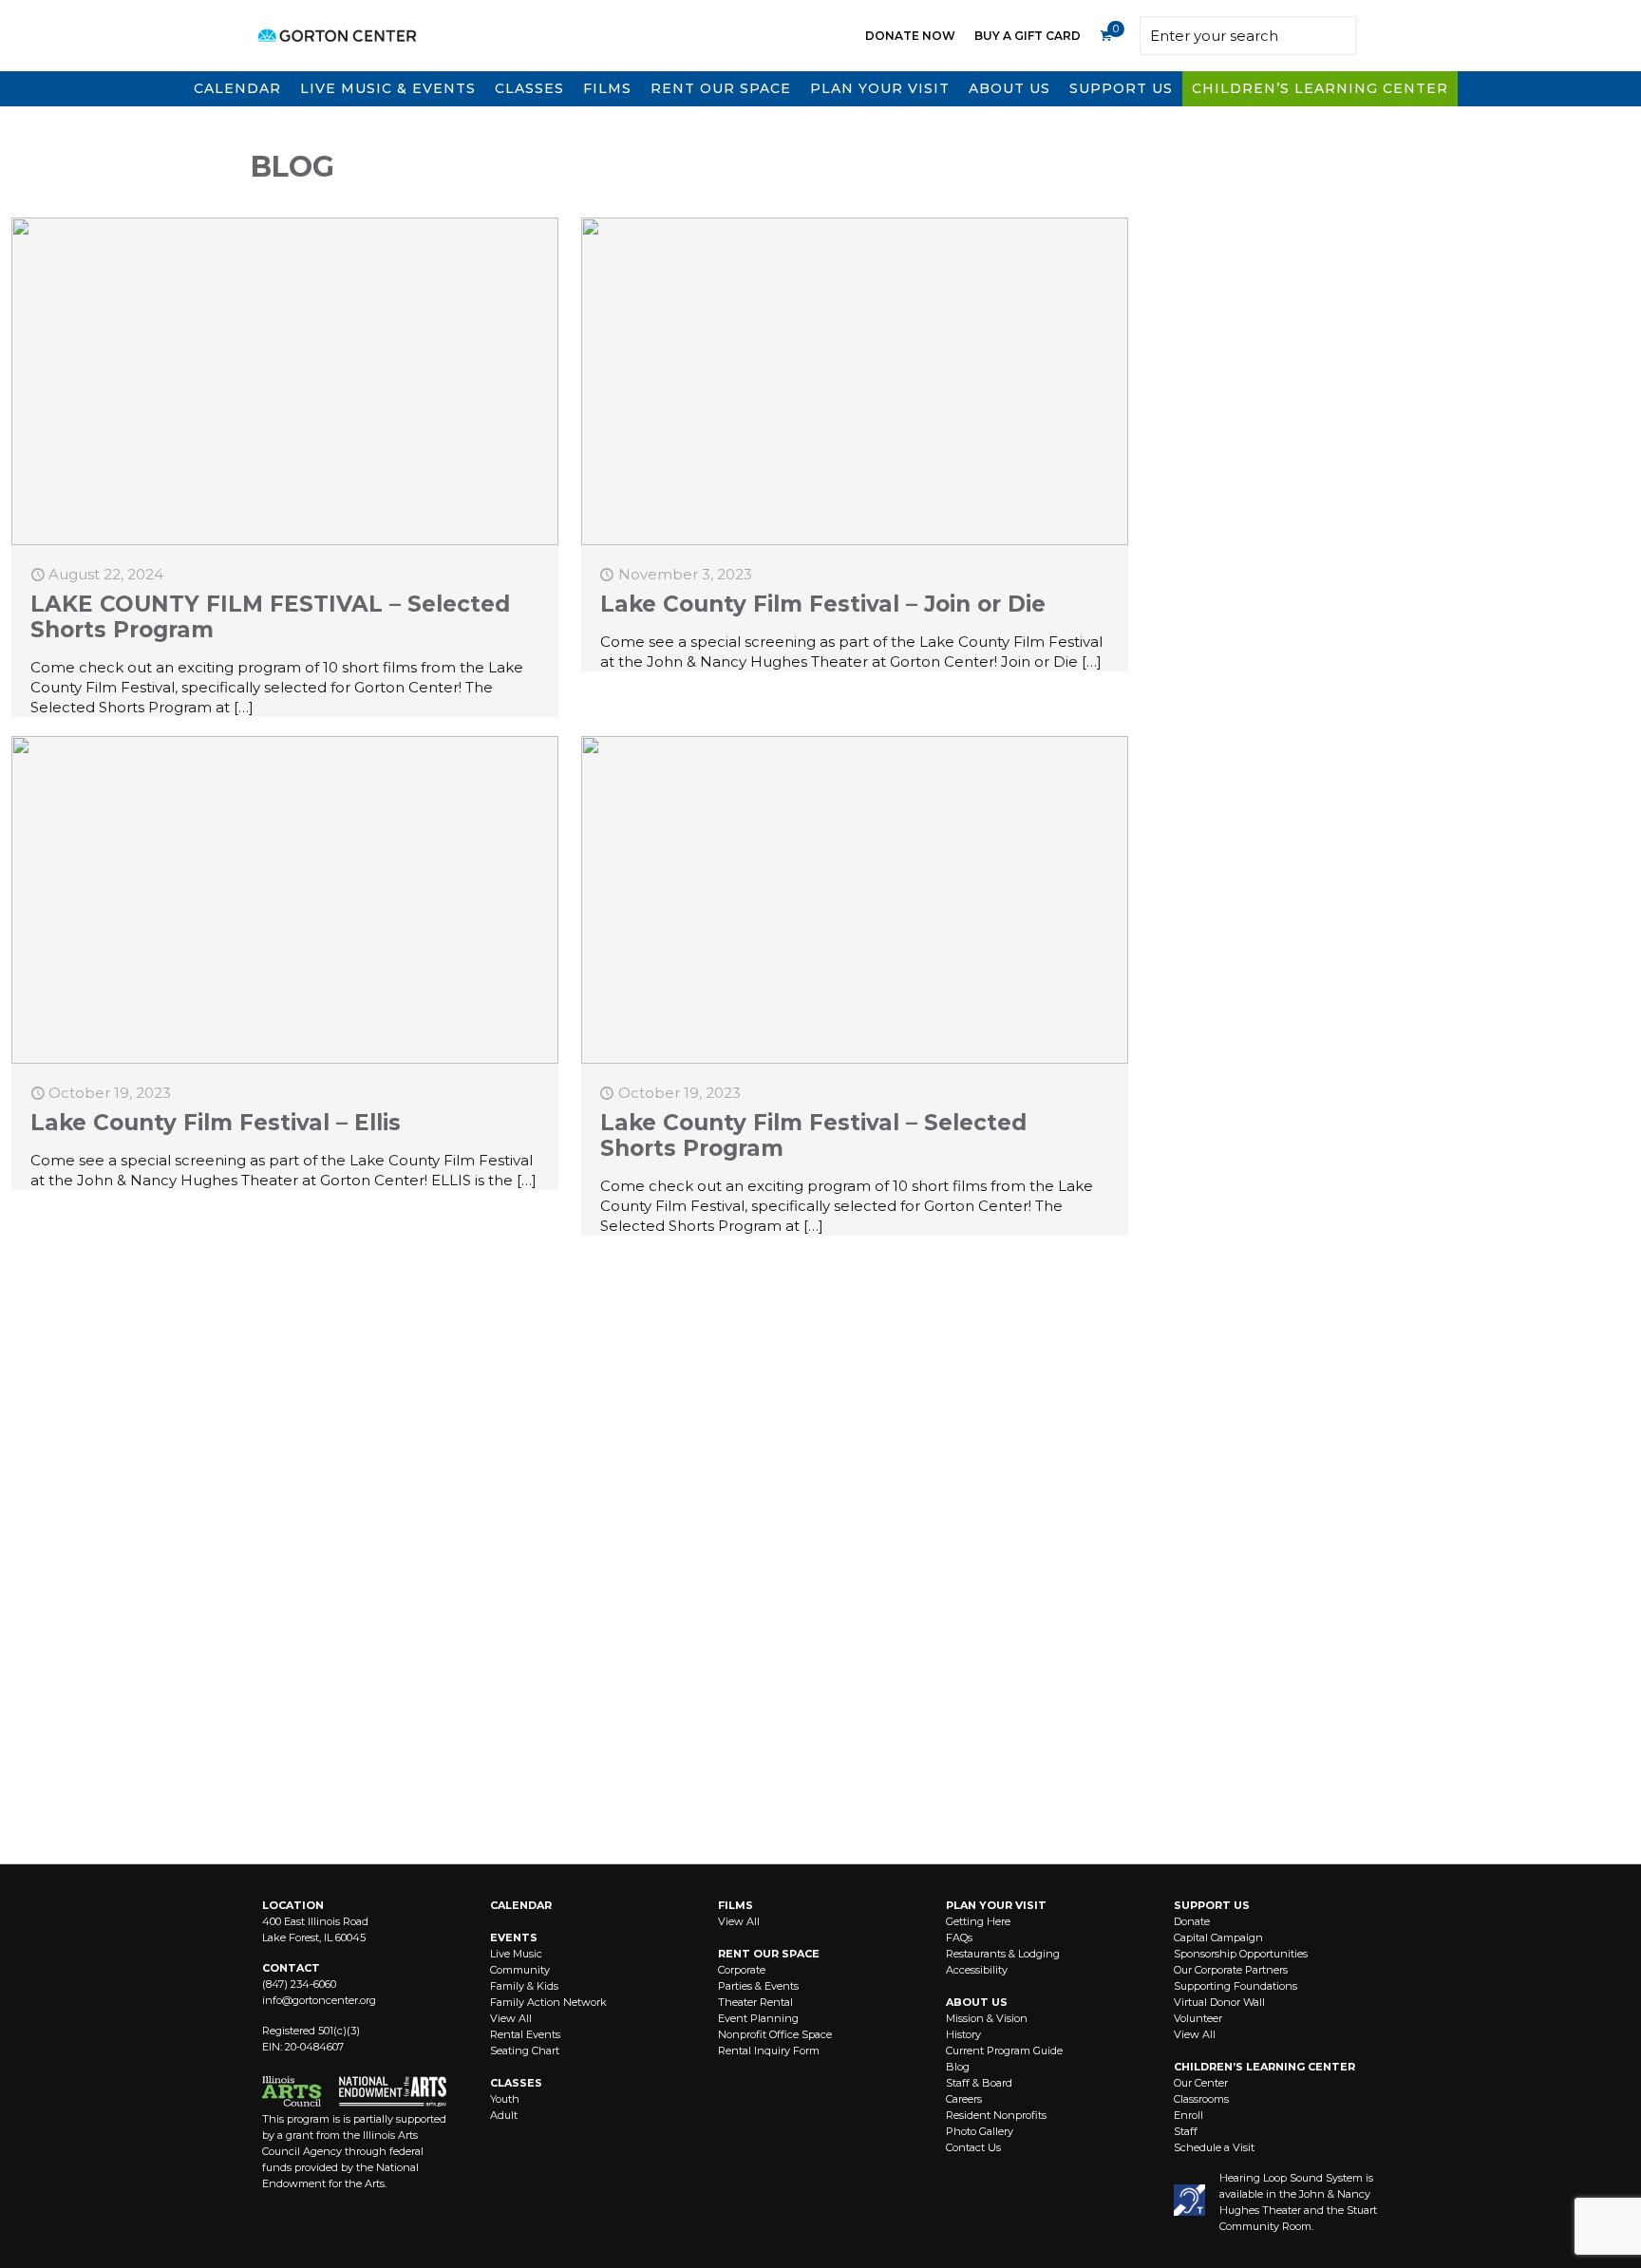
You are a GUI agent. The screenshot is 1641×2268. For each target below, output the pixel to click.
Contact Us (973, 2147)
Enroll (1188, 2115)
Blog (958, 2067)
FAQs (959, 1937)
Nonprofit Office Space (775, 2034)
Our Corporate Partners (1231, 1970)
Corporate (742, 1970)
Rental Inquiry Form (769, 2051)
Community (520, 1970)
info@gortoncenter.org (319, 2000)
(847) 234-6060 (299, 1984)
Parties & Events (758, 1986)
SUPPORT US (1212, 1905)
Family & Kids (524, 1986)
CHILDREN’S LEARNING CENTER (1264, 2067)
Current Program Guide (1004, 2051)
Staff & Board (979, 2083)
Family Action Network (548, 2002)
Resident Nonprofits (996, 2115)
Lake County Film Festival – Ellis (216, 1123)
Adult (504, 2115)
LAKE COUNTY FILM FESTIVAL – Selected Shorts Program (270, 617)
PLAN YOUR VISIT (996, 1905)
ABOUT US (977, 2002)
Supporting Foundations (1235, 1986)
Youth (505, 2099)
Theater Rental (755, 2002)
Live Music (516, 1954)
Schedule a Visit (1214, 2147)
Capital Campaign (1218, 1937)
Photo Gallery (980, 2131)
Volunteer (1198, 2018)
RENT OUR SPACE (769, 1954)
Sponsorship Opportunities (1241, 1954)
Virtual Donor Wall (1219, 2002)
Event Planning (758, 2018)
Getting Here (978, 1921)
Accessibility (977, 1970)
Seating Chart (525, 2051)
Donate (1192, 1921)
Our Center (1201, 2083)
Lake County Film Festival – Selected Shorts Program (813, 1135)
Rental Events (525, 2034)
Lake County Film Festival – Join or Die (823, 604)
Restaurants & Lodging (1003, 1954)
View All (511, 2018)
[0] (1105, 36)
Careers (964, 2099)
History (963, 2034)
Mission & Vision (987, 2018)
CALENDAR (521, 1905)
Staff (1186, 2131)
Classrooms (1201, 2099)
